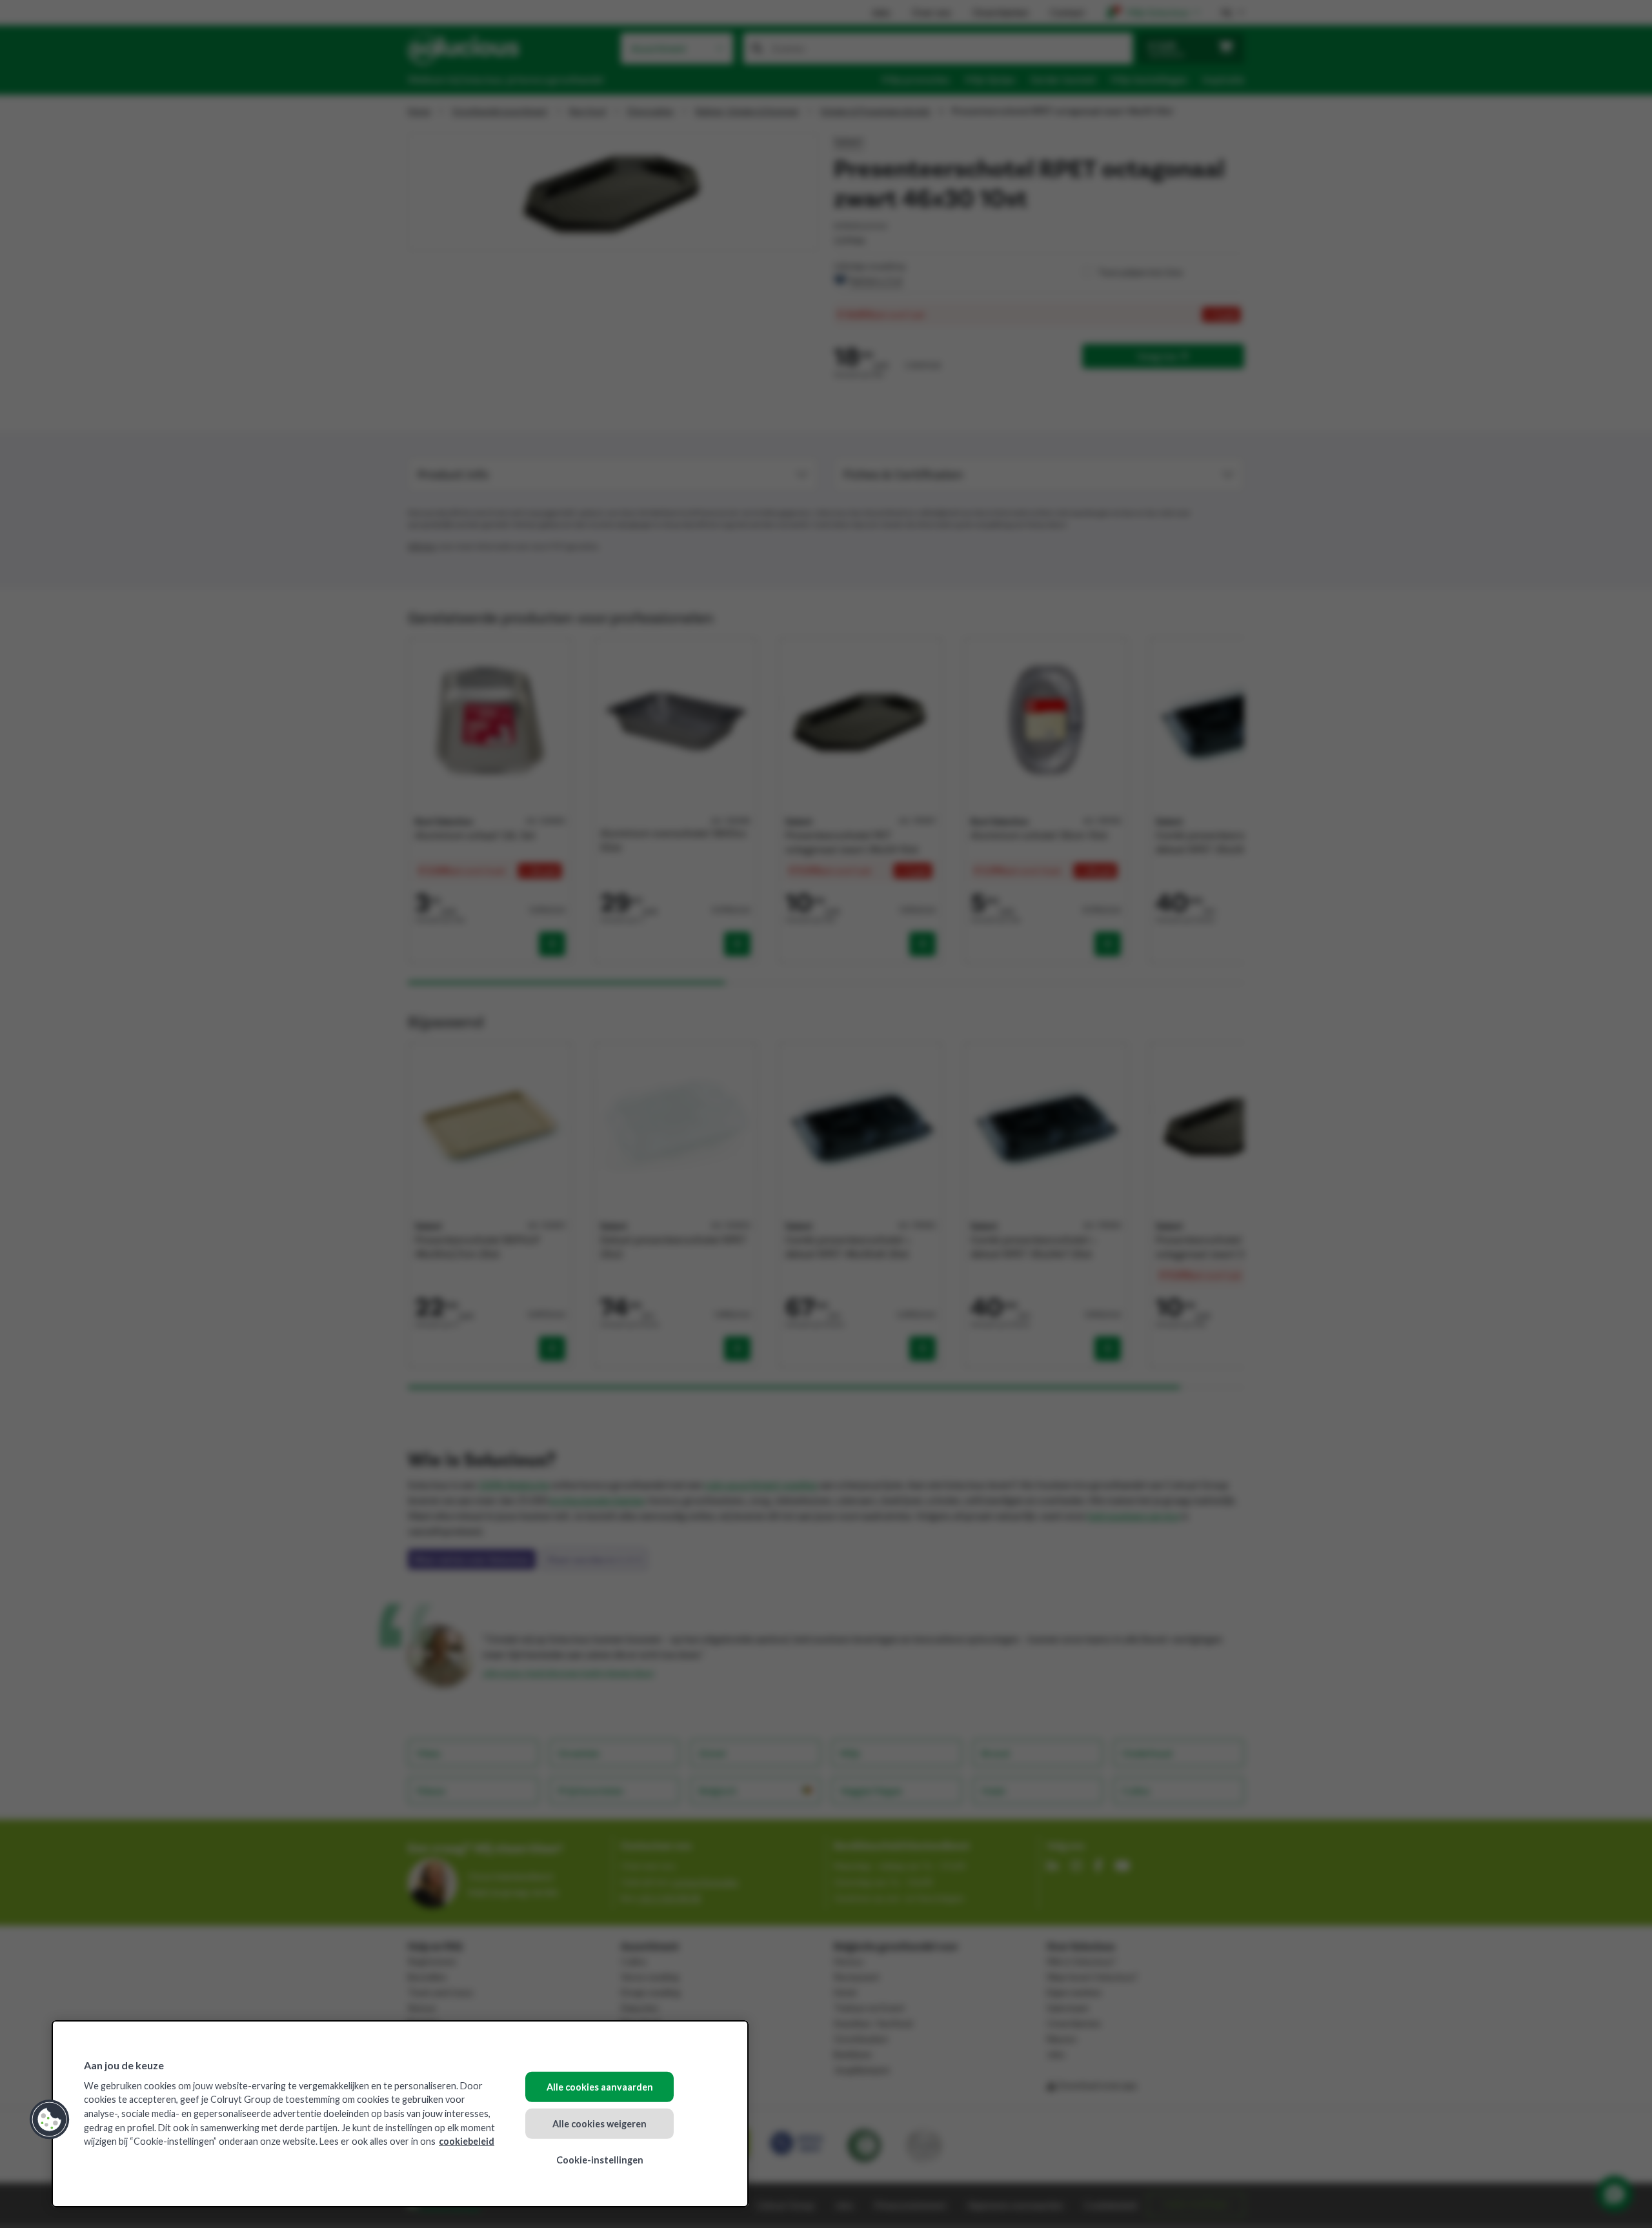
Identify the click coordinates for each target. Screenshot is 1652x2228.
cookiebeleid (467, 2141)
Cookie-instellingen (600, 2160)
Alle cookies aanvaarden (600, 2087)
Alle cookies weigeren (599, 2123)
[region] (400, 2114)
